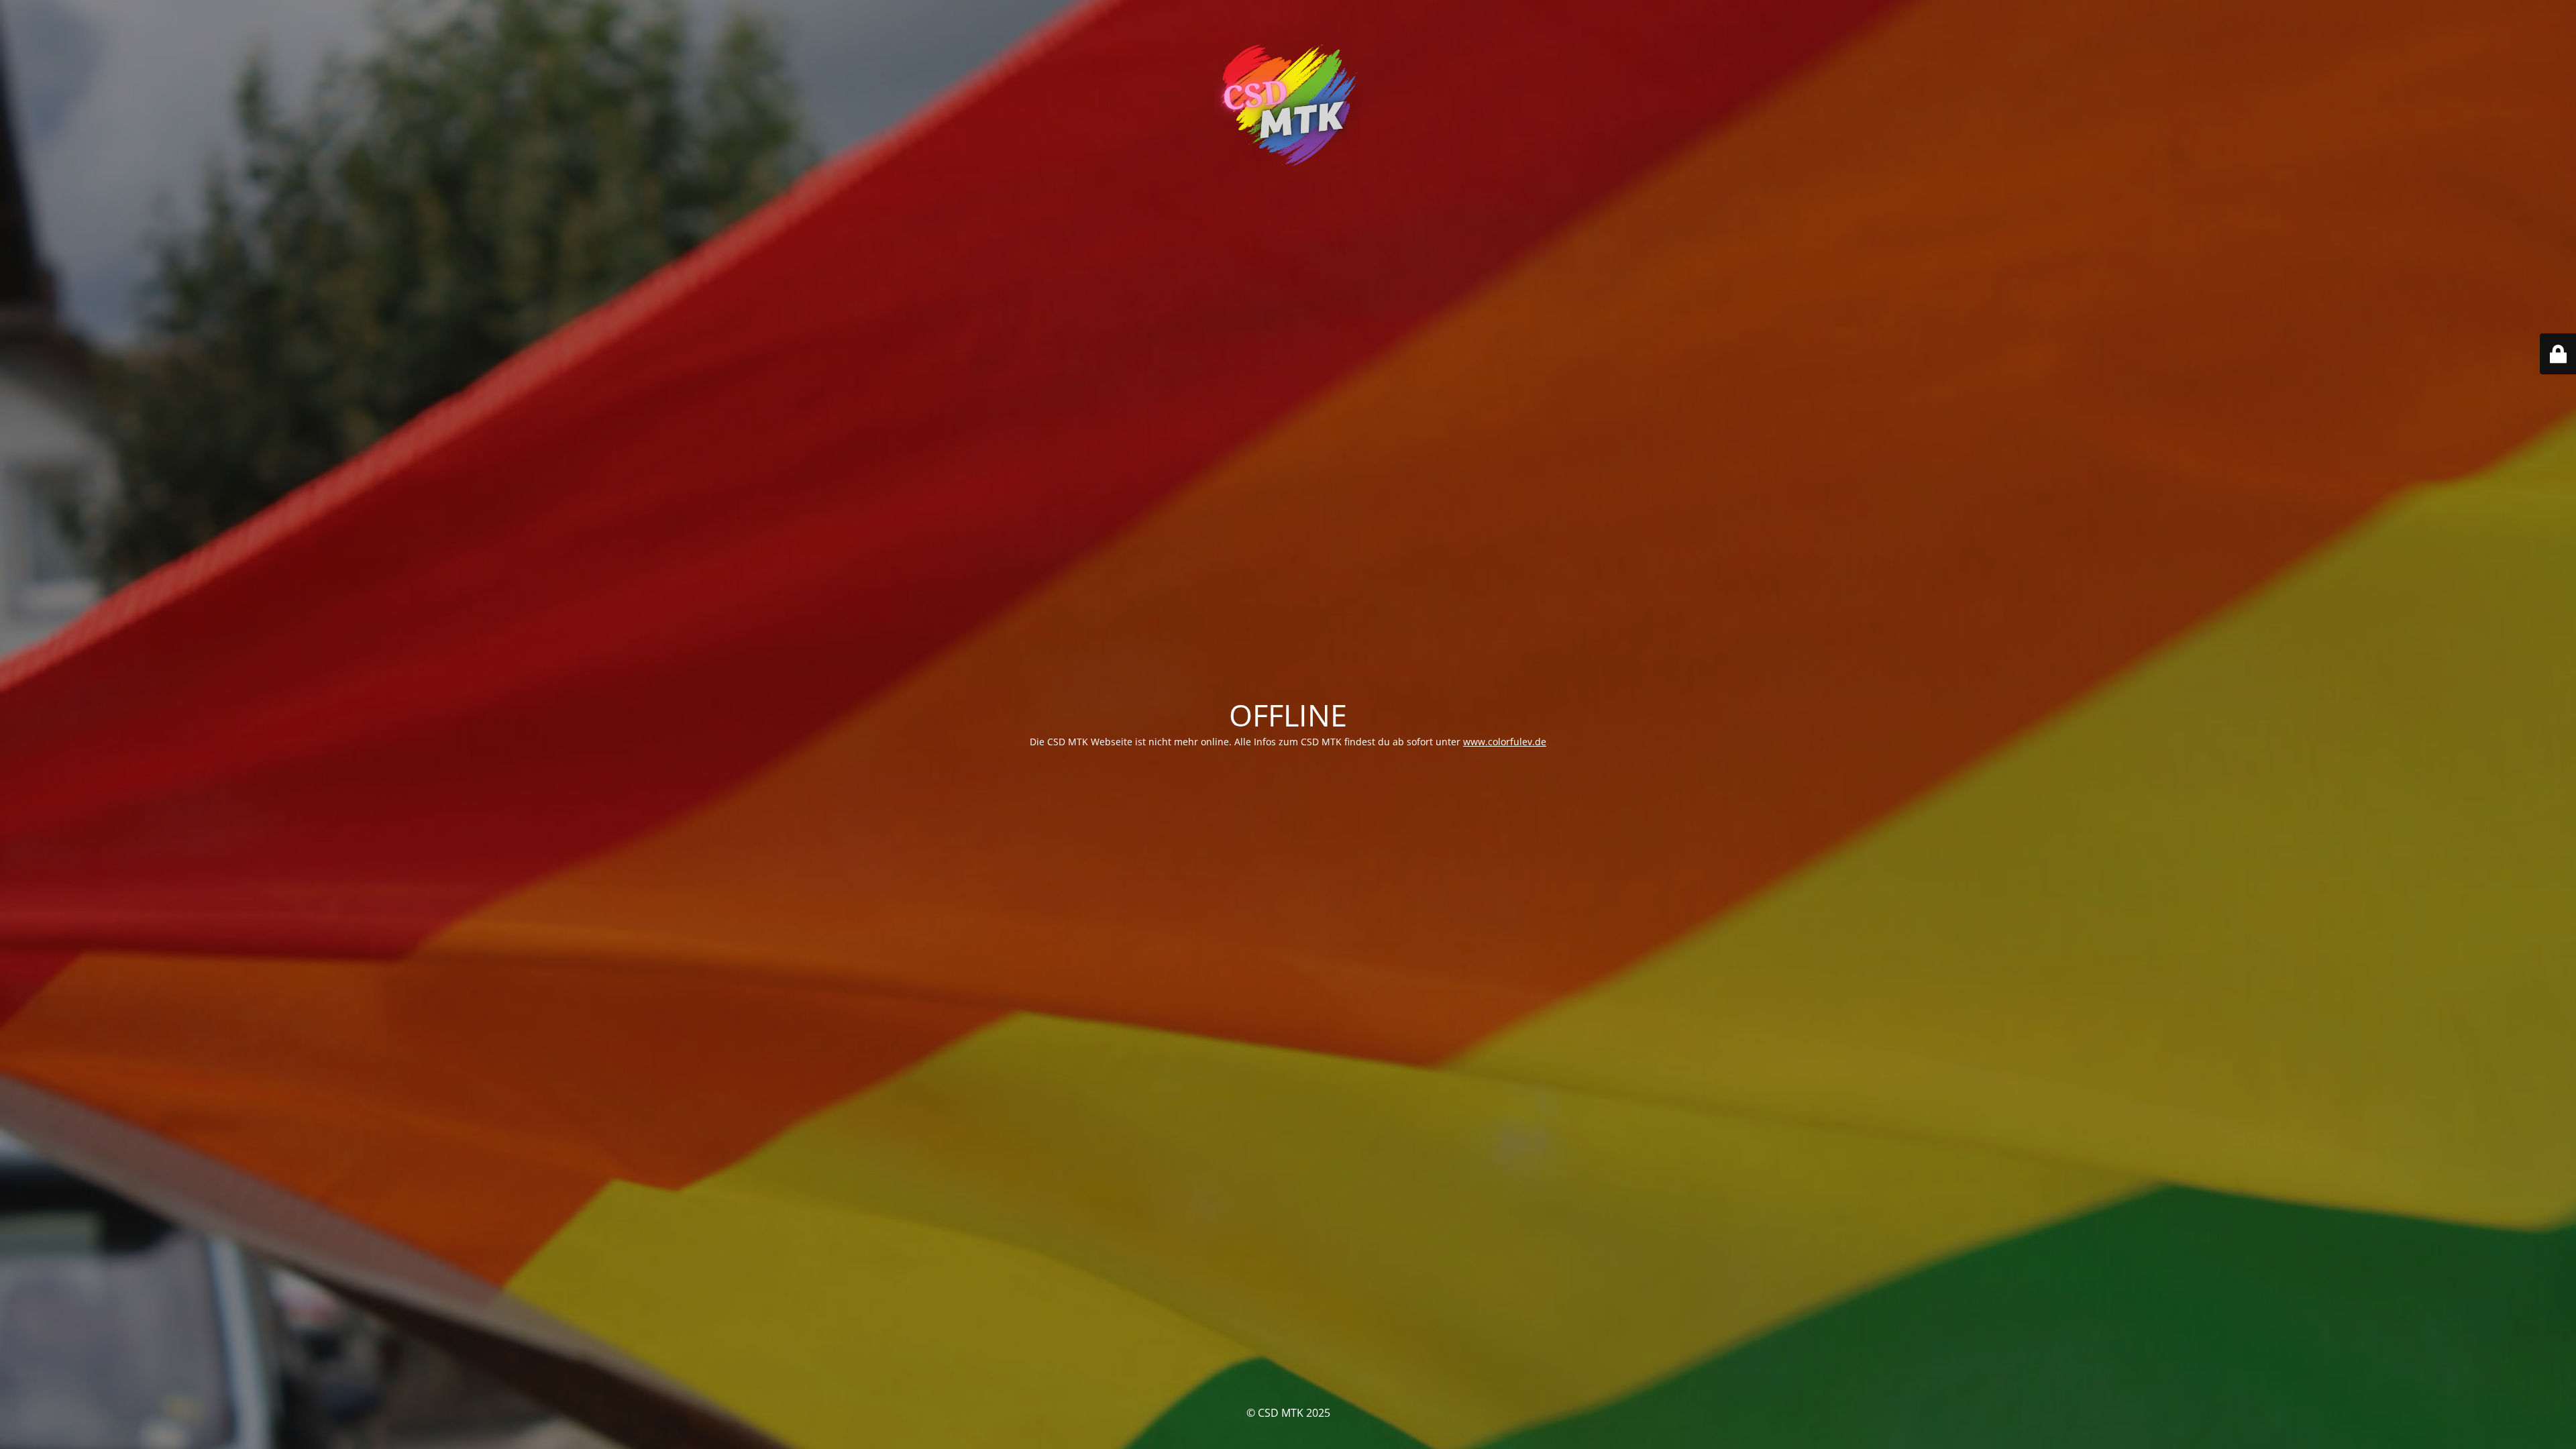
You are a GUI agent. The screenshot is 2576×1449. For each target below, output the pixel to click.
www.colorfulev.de (1505, 742)
